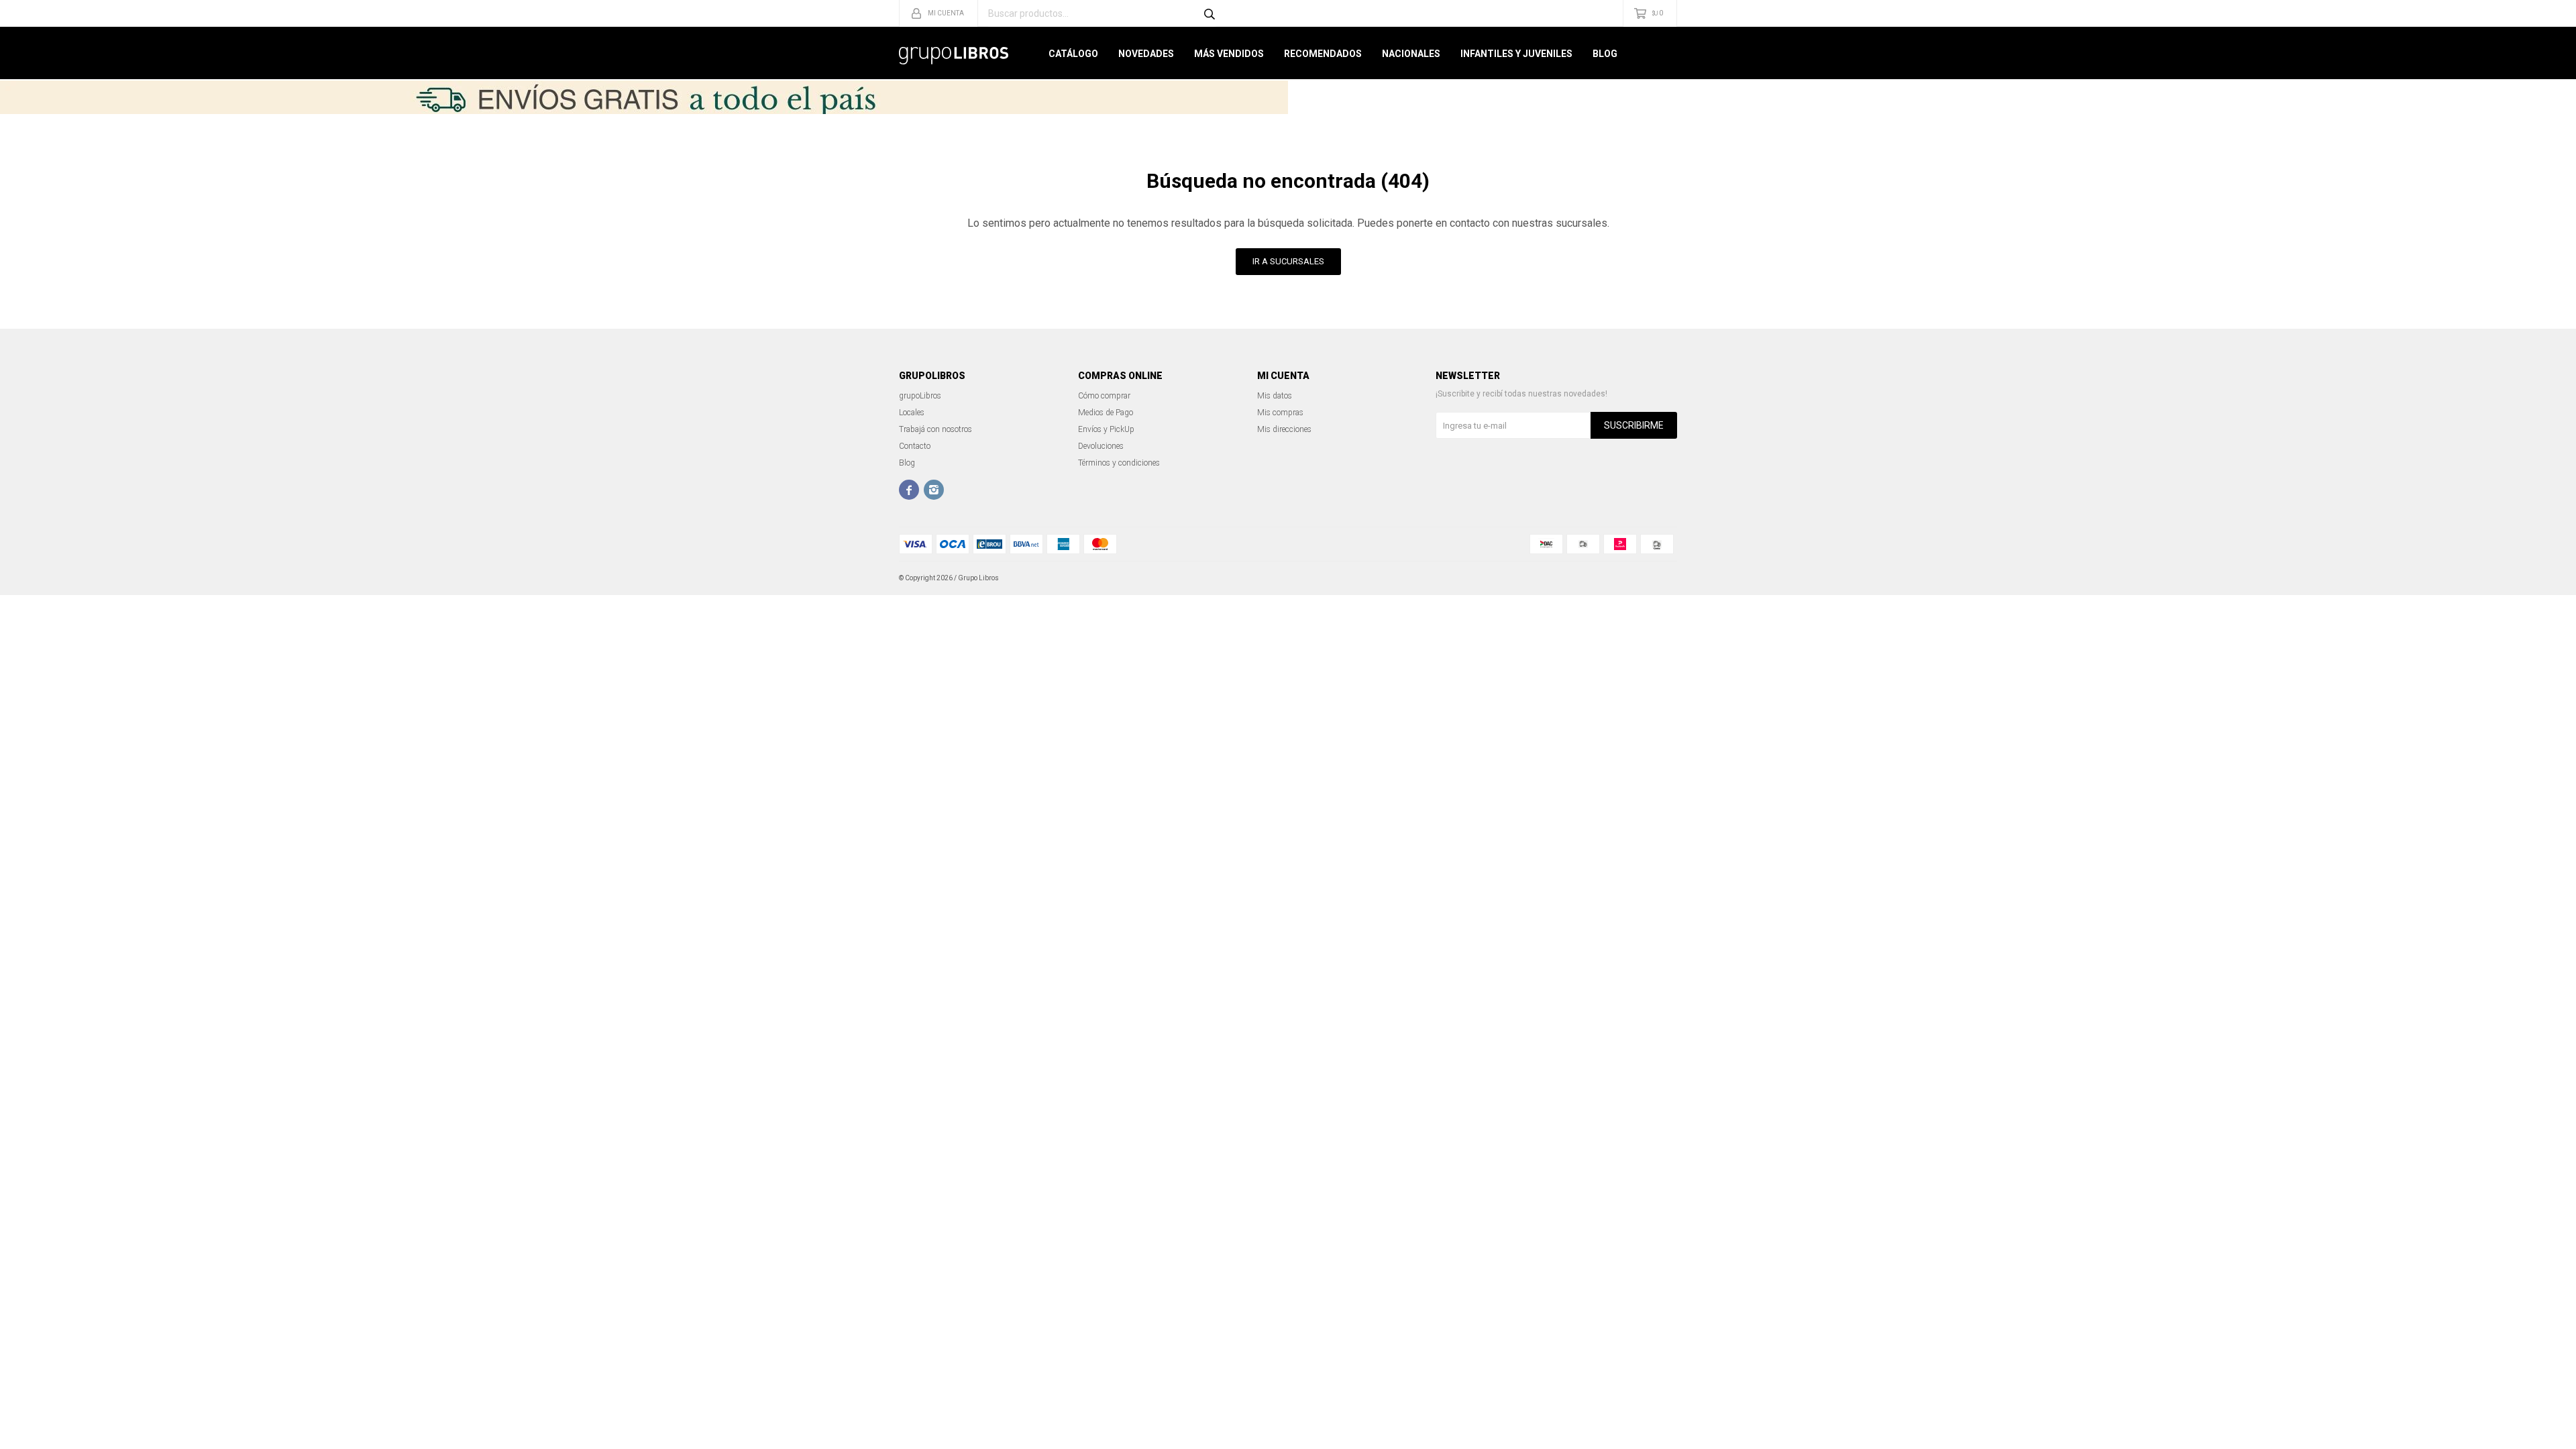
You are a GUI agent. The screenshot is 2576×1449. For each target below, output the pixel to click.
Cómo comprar (1104, 396)
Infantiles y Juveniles (1516, 54)
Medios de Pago (1106, 413)
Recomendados (1323, 54)
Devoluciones (1101, 446)
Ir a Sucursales (1288, 261)
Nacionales (1411, 54)
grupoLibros (920, 396)
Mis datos (1275, 396)
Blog (1605, 54)
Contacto (915, 446)
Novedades (1146, 54)
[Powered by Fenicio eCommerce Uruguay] (1657, 578)
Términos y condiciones (1119, 463)
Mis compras (1280, 413)
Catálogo (1073, 54)
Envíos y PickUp (1106, 429)
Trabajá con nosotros (935, 429)
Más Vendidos (1229, 54)
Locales (912, 413)
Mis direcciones (1284, 429)
